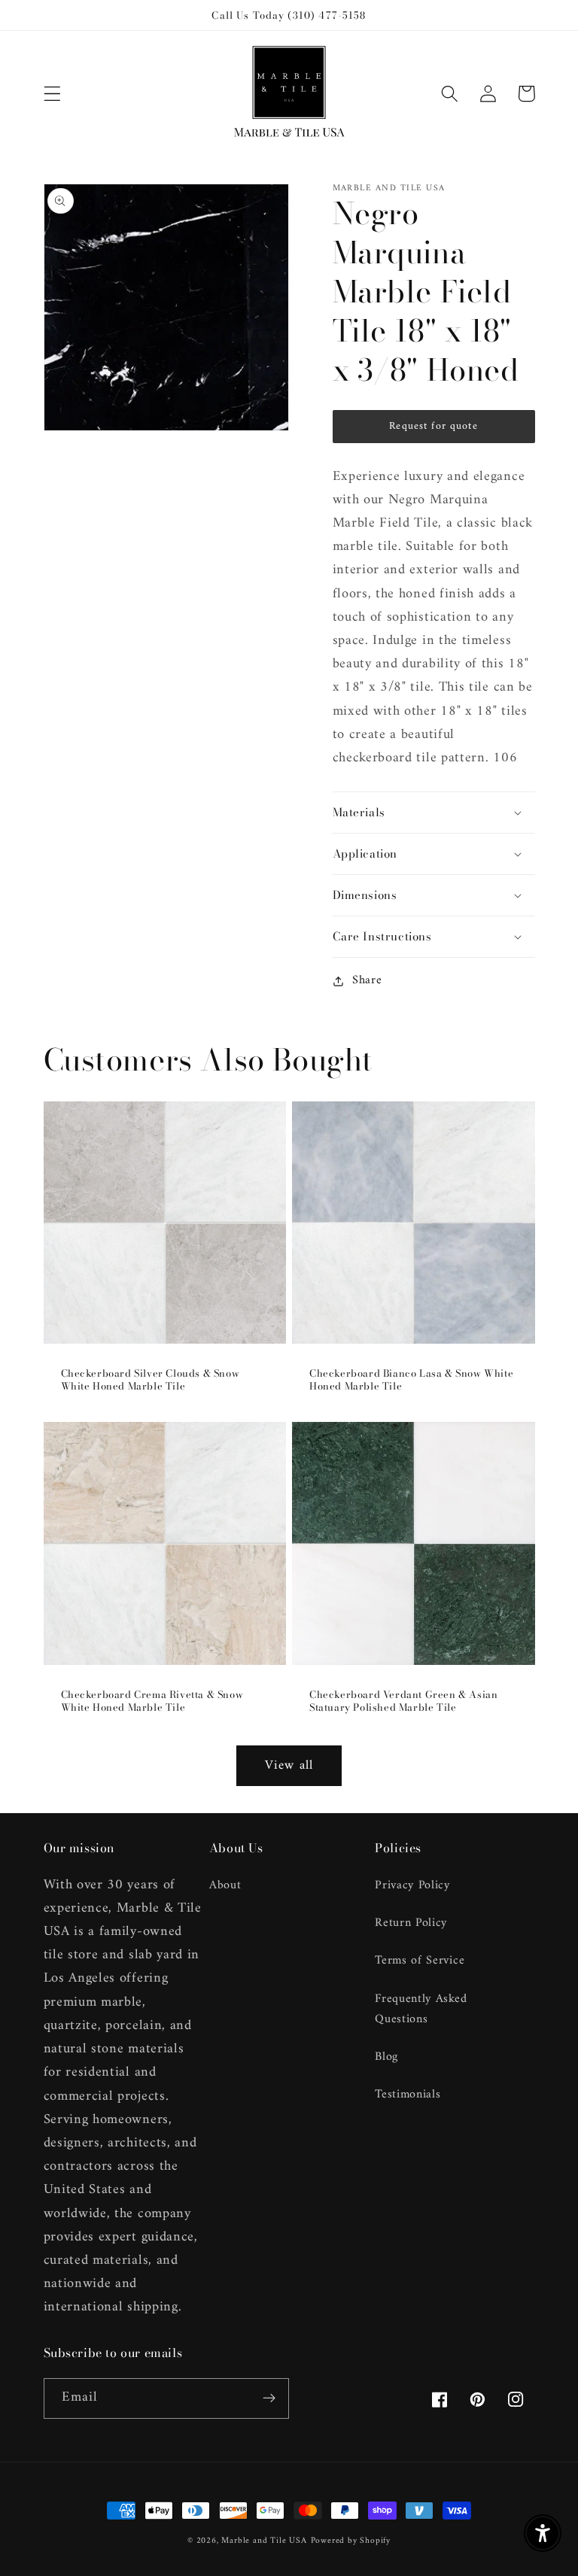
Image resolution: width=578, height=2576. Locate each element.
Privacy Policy (412, 1886)
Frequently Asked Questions (421, 2009)
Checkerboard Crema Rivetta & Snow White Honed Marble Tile (152, 1701)
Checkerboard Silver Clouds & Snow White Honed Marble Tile (151, 1380)
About (225, 1886)
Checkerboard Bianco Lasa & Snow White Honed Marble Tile (411, 1380)
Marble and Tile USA (264, 2541)
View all (289, 1766)
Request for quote (433, 426)
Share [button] (367, 981)
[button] (52, 94)
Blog (386, 2057)
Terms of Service (420, 1961)
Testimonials (408, 2095)
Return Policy (411, 1923)
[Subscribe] (269, 2398)
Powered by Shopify (351, 2541)
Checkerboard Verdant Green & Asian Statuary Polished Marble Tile (403, 1701)
